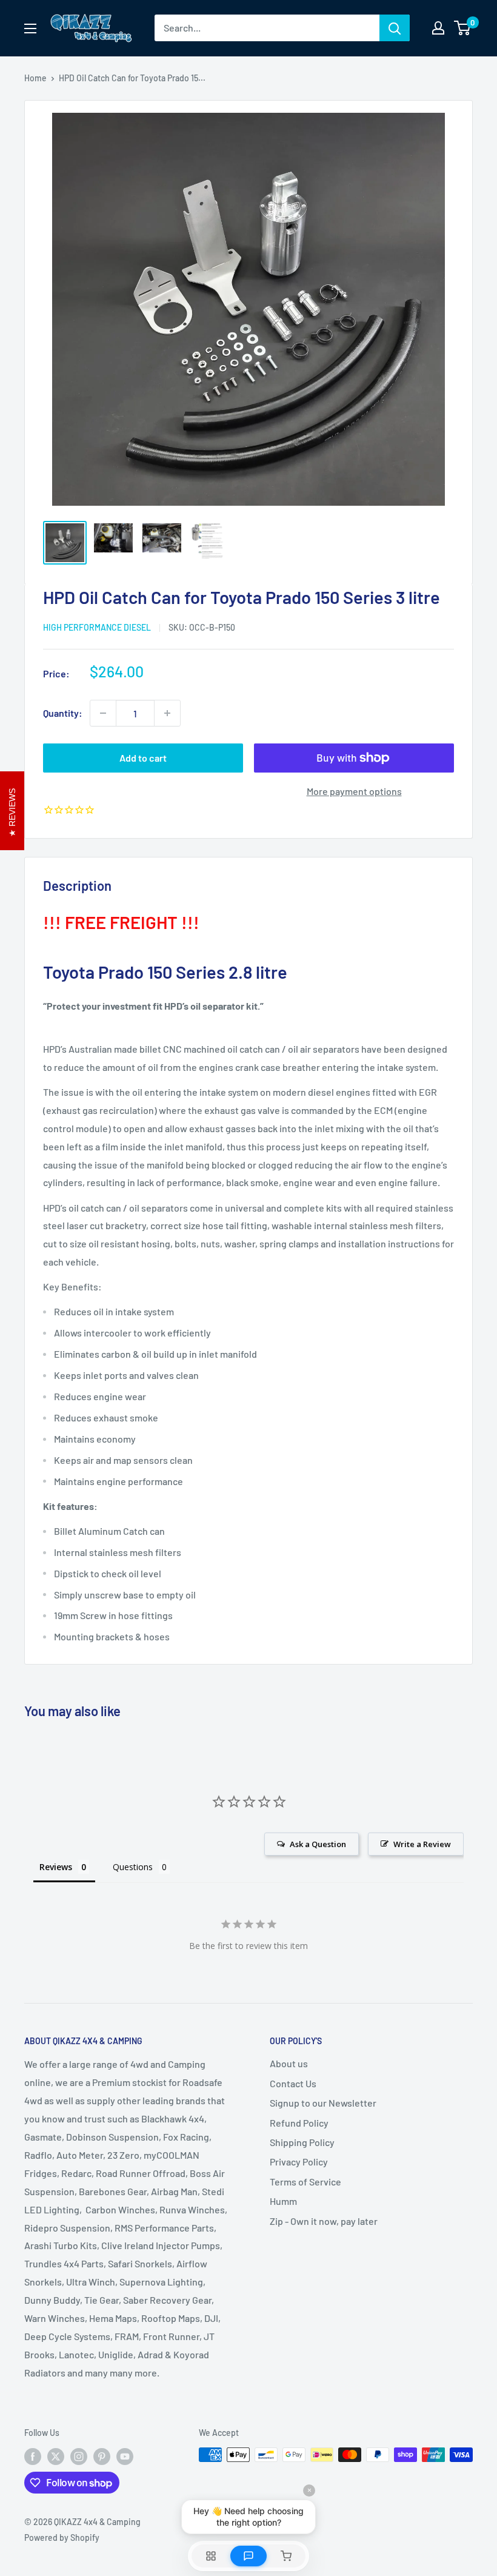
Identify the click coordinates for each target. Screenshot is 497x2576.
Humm (283, 2201)
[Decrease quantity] (103, 713)
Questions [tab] (133, 1867)
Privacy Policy (299, 2162)
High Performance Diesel (97, 627)
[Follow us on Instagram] (79, 2456)
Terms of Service (305, 2182)
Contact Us (293, 2083)
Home (35, 78)
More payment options (354, 791)
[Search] (395, 28)
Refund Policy (299, 2123)
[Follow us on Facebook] (33, 2456)
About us (289, 2063)
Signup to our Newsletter (323, 2103)
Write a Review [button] (422, 1844)
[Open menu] (30, 29)
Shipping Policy (302, 2142)
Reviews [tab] (56, 1867)
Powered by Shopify (62, 2537)
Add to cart (143, 758)
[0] (463, 28)
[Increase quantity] (167, 713)
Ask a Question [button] (318, 1844)
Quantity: (63, 713)
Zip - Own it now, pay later (324, 2221)
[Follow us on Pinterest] (102, 2456)
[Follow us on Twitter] (56, 2456)
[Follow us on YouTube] (125, 2456)
